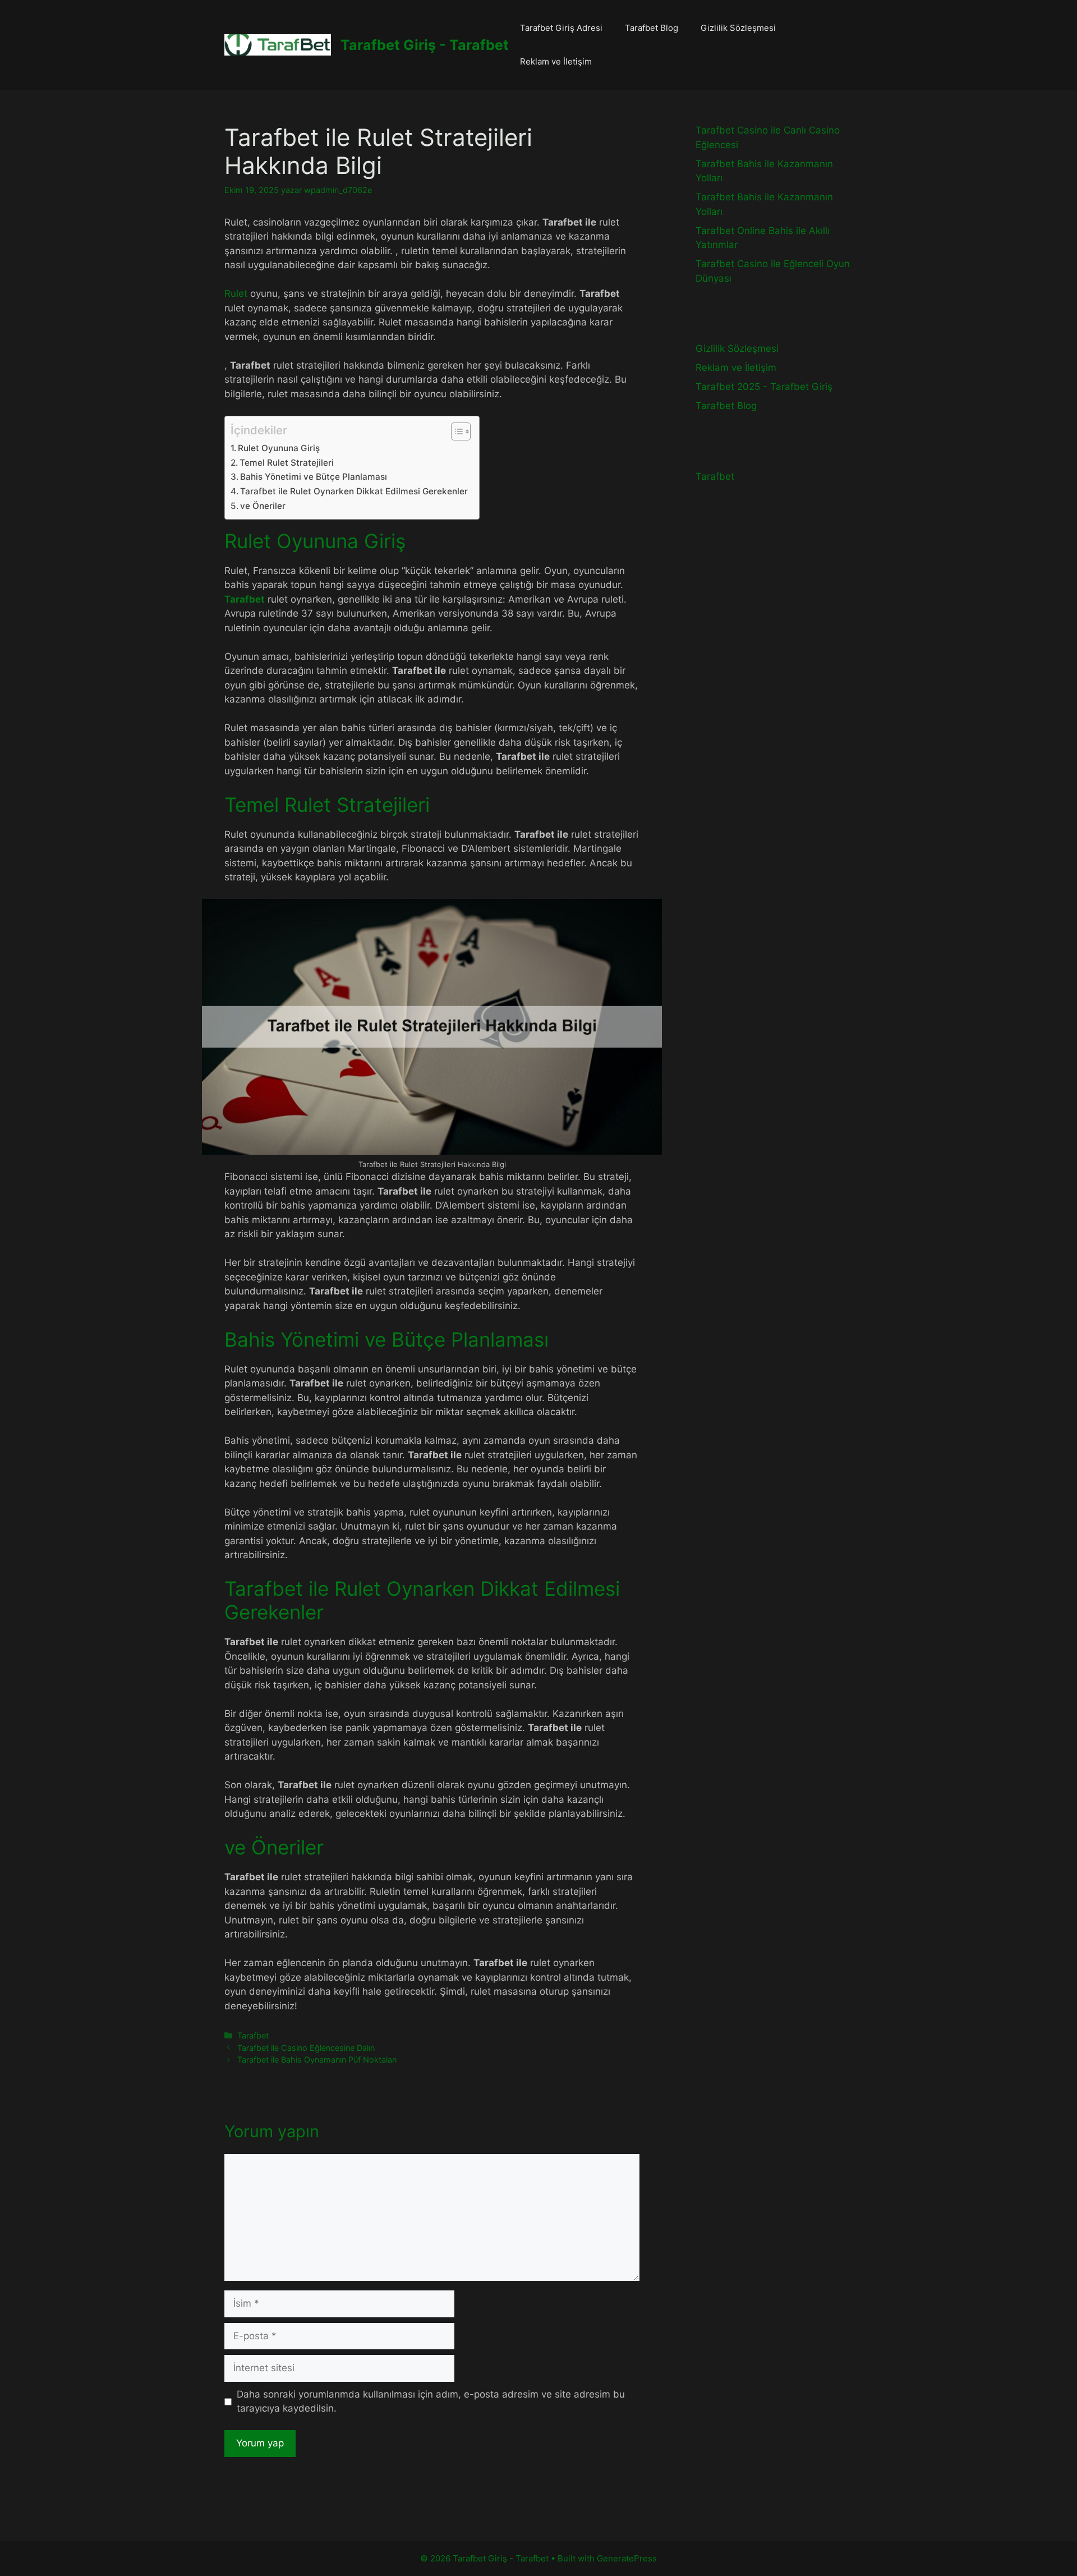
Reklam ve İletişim (556, 61)
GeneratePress (627, 2558)
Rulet (236, 293)
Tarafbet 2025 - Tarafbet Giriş (764, 387)
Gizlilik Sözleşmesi (738, 28)
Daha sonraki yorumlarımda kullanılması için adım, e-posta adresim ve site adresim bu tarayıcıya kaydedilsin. (431, 2401)
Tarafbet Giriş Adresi (561, 28)
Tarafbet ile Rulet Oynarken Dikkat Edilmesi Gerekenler (354, 491)
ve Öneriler (263, 506)
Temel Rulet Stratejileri (287, 463)
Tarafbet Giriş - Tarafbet (425, 45)
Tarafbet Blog (652, 28)
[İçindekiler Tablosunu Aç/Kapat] (455, 431)
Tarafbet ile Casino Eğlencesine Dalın (306, 2048)
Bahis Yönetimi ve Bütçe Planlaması (314, 477)
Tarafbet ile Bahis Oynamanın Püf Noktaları (317, 2060)
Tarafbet (253, 2035)
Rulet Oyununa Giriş (279, 448)
